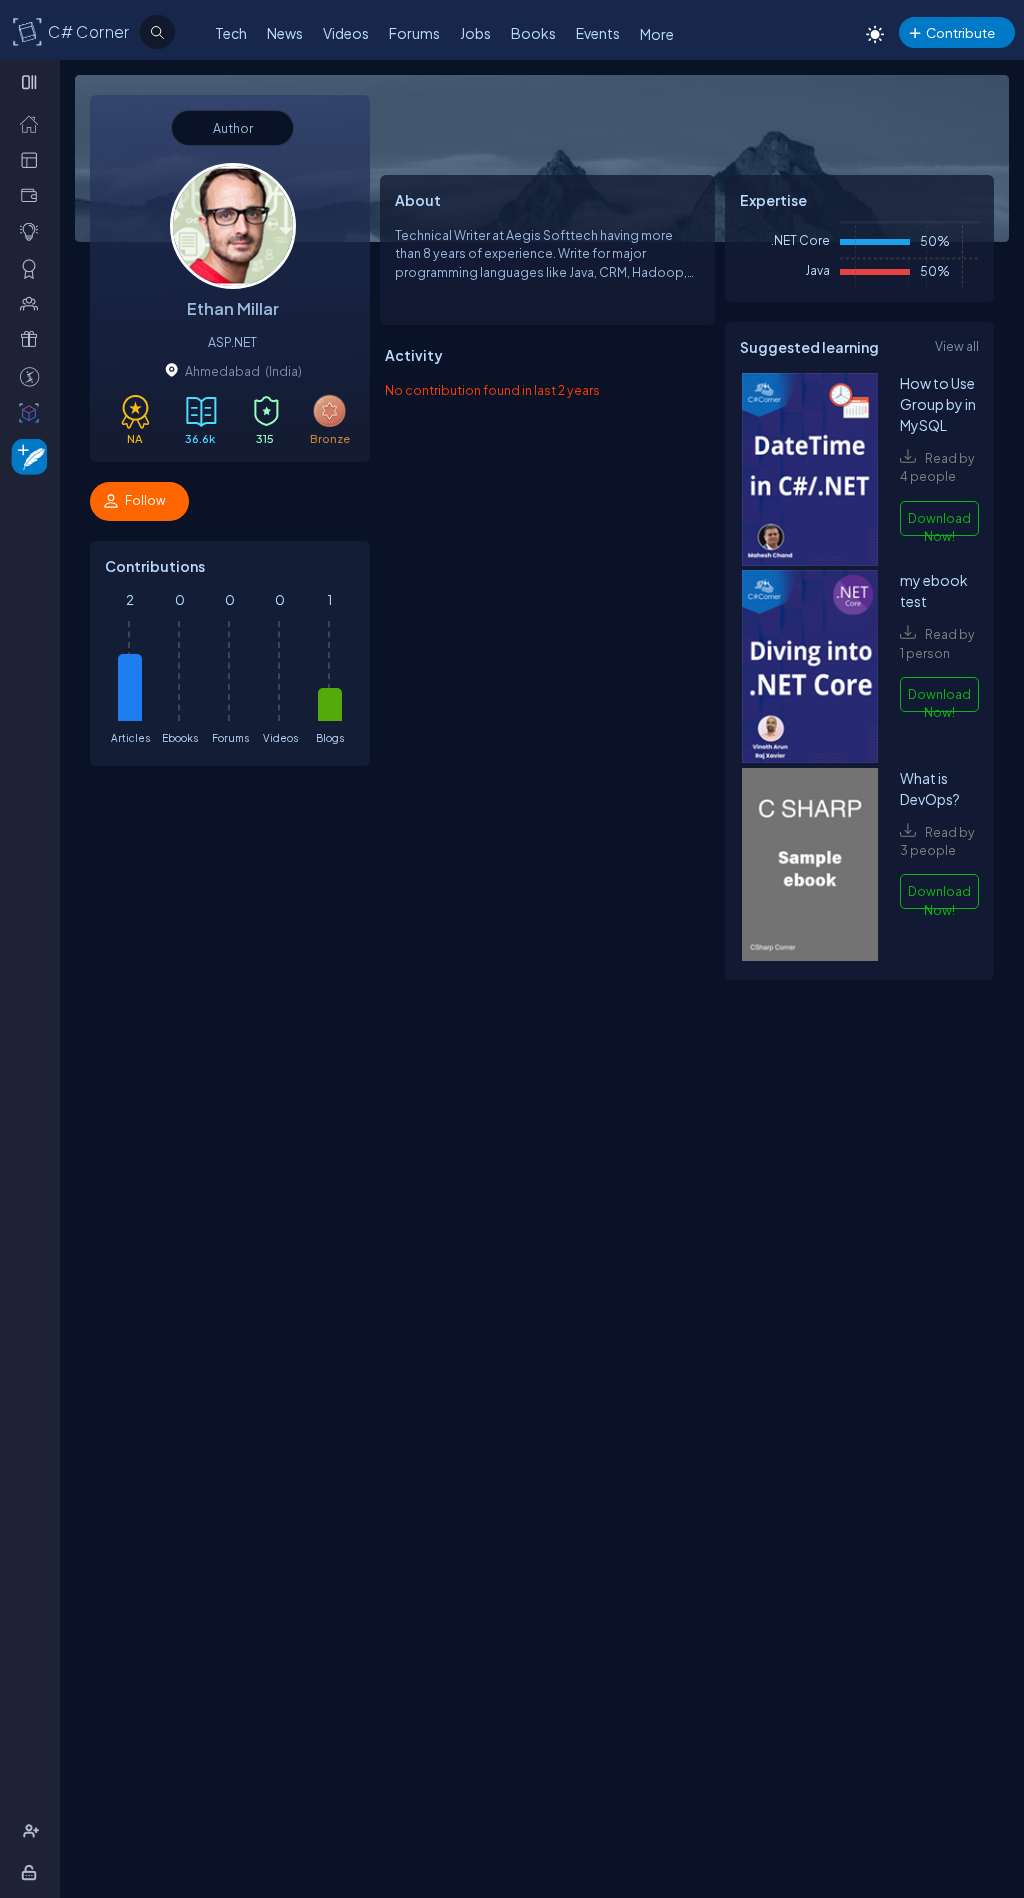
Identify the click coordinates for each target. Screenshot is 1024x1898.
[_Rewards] (33, 376)
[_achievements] (33, 268)
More (657, 34)
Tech (231, 33)
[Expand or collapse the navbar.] (31, 82)
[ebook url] (810, 471)
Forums (414, 33)
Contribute (960, 32)
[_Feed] (33, 123)
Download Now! (939, 523)
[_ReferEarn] (33, 339)
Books (533, 33)
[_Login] (32, 1872)
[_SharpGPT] (33, 412)
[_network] (33, 303)
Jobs (475, 33)
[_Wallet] (33, 195)
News (285, 33)
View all (957, 346)
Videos (346, 33)
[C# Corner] (28, 31)
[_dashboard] (33, 159)
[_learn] (33, 231)
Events (598, 33)
